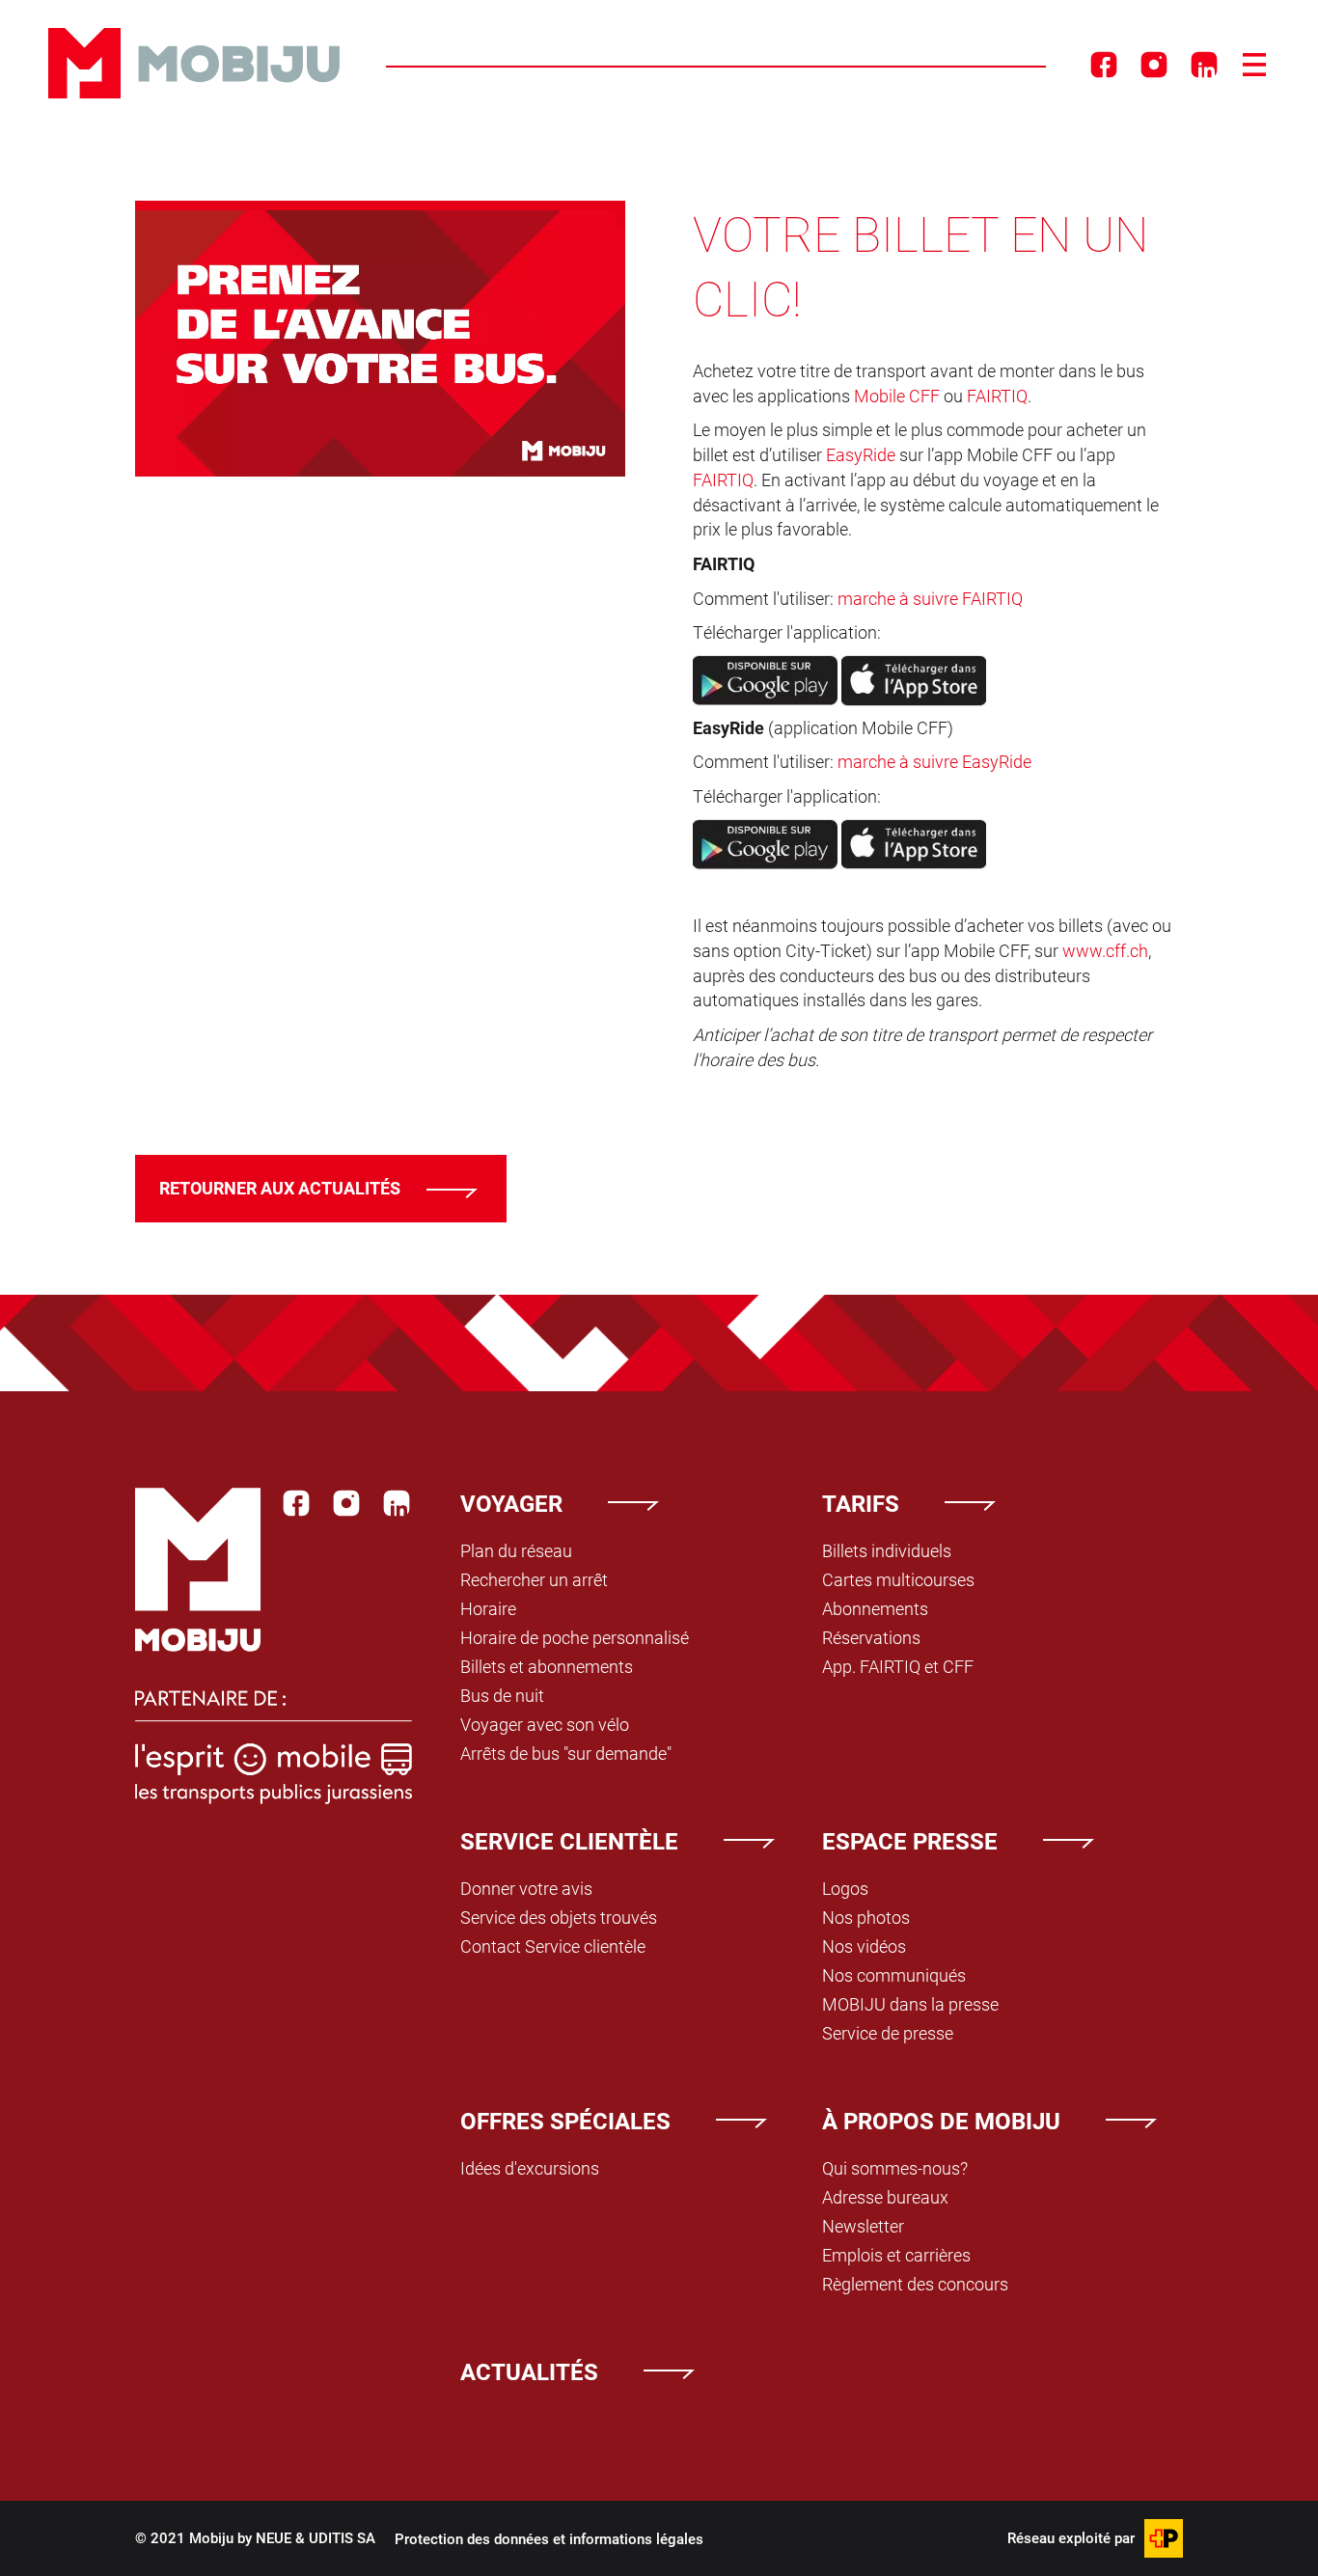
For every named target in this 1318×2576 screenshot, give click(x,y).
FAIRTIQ (997, 396)
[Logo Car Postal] (1164, 2538)
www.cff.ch (1105, 950)
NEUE (274, 2537)
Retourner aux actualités (280, 1188)
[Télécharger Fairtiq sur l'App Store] (914, 678)
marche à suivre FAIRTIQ (930, 598)
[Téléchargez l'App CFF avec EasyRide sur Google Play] (765, 842)
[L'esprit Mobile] (274, 1758)
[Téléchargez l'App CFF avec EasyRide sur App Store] (914, 842)
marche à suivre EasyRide (934, 761)
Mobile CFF (897, 396)
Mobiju (194, 63)
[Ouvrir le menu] (1254, 65)
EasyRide (861, 454)
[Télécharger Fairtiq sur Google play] (765, 678)
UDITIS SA (342, 2537)
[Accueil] (198, 1570)
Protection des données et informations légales (549, 2538)
